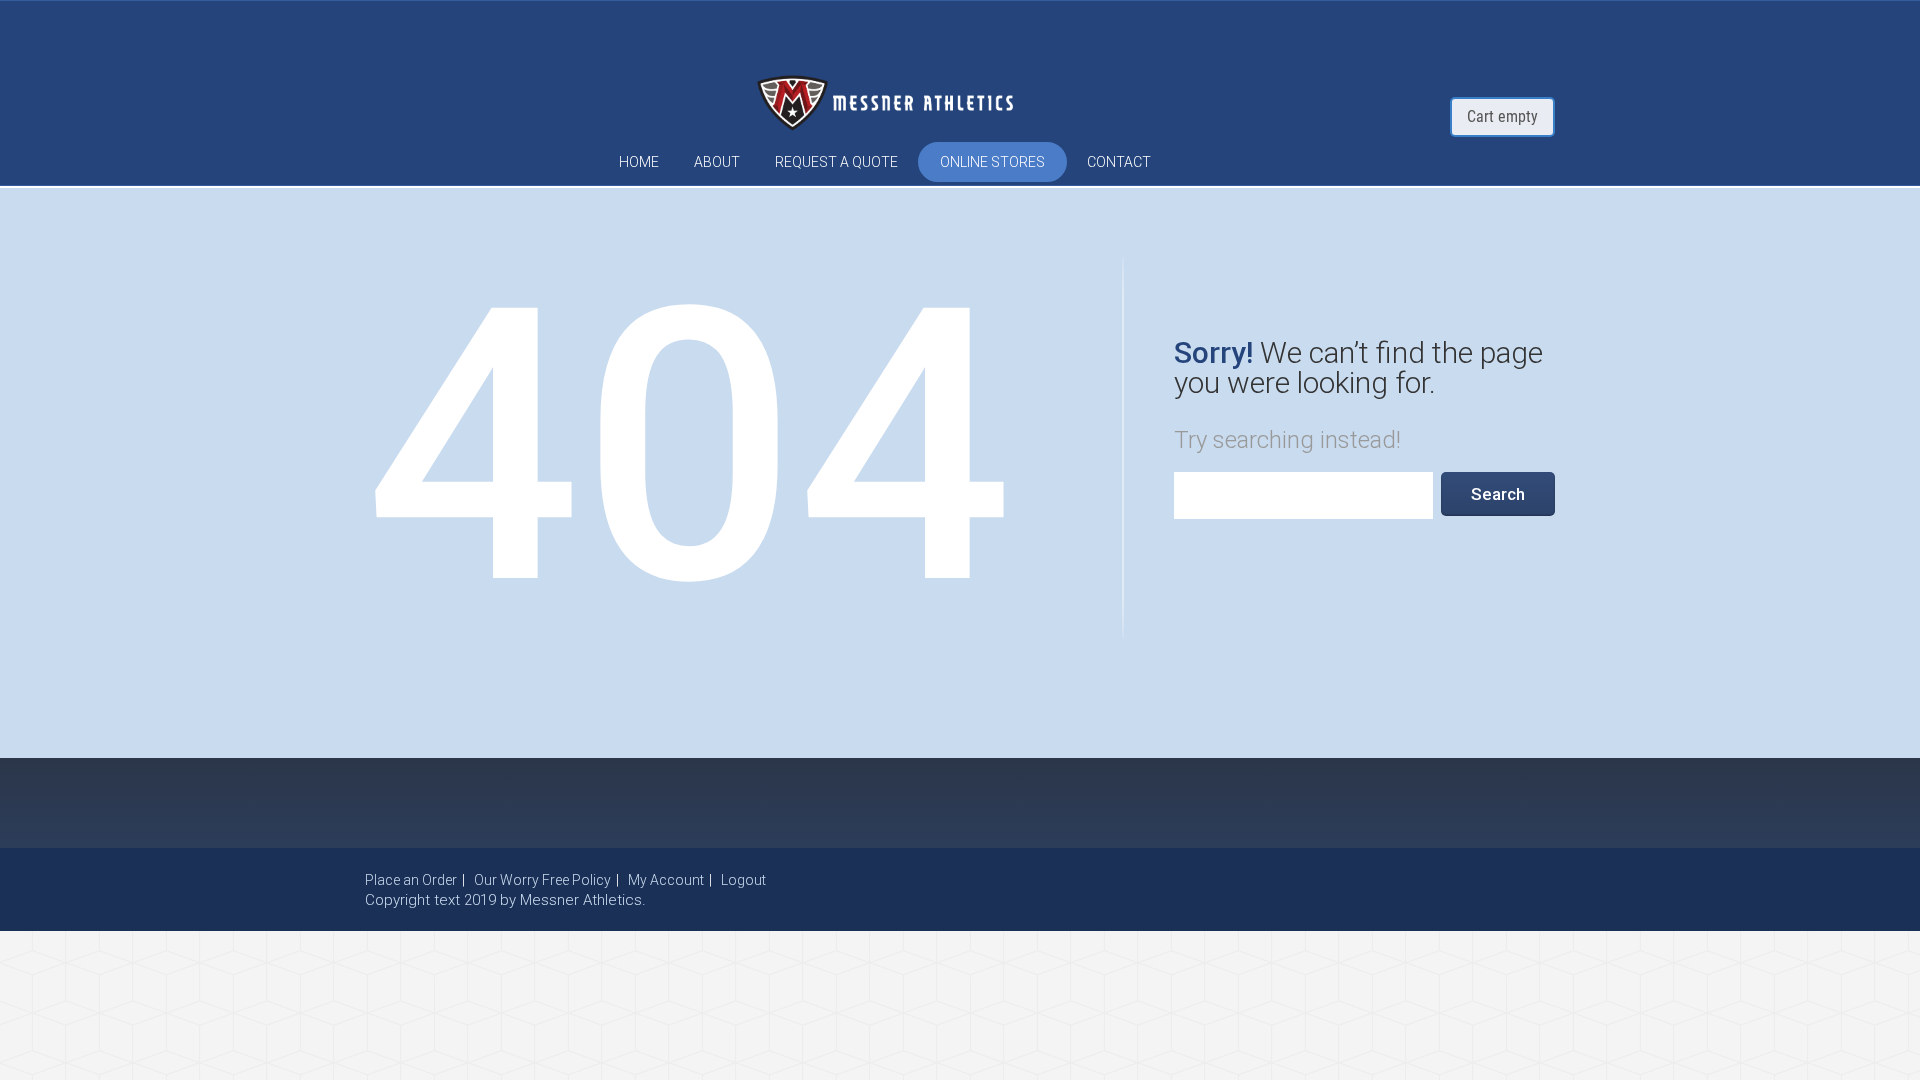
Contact (1119, 162)
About (717, 162)
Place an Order (411, 880)
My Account (666, 880)
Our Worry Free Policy (542, 880)
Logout (743, 880)
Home (639, 162)
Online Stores (992, 162)
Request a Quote (836, 162)
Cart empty (1502, 116)
